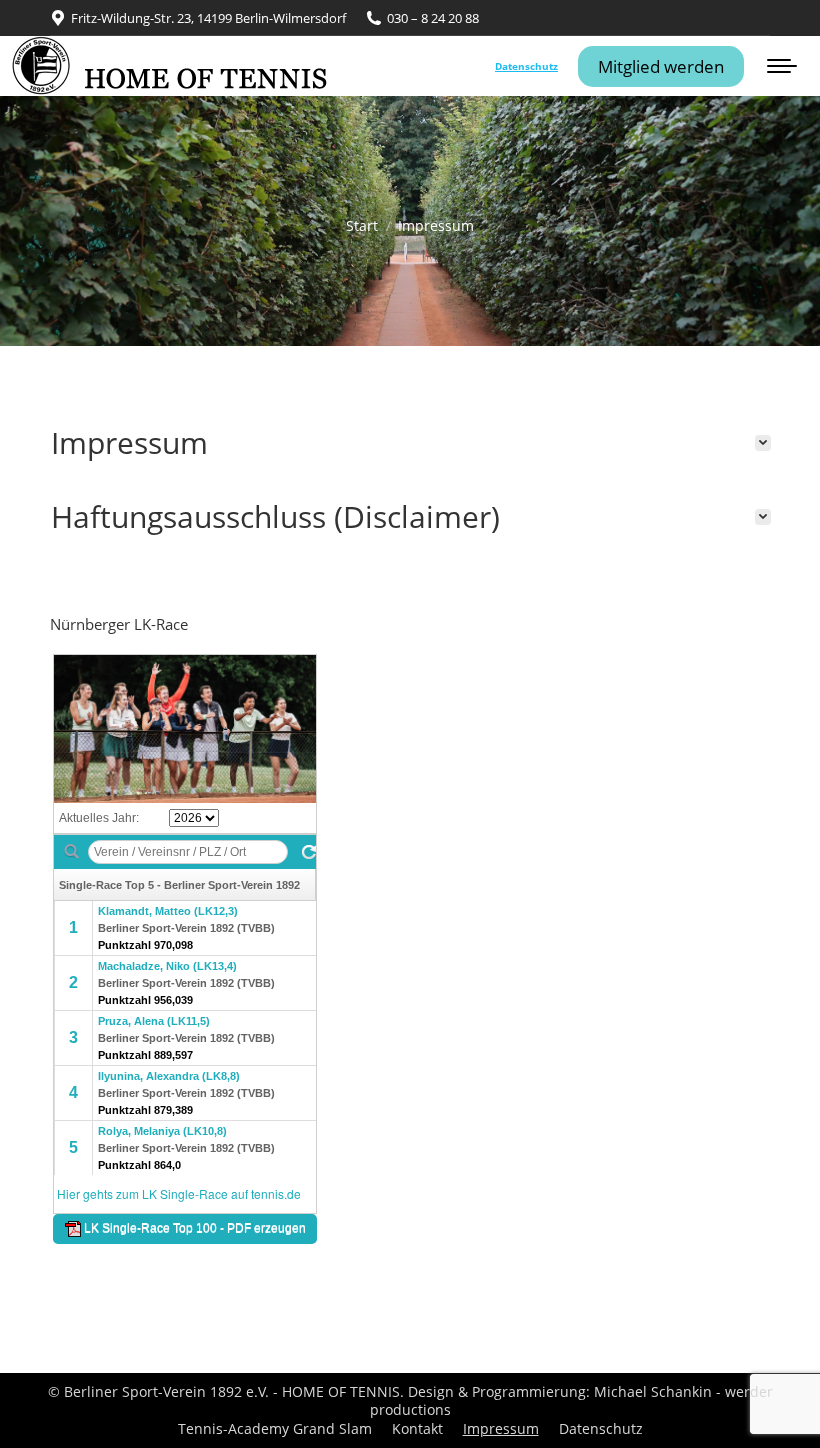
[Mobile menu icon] (782, 66)
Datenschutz (526, 66)
